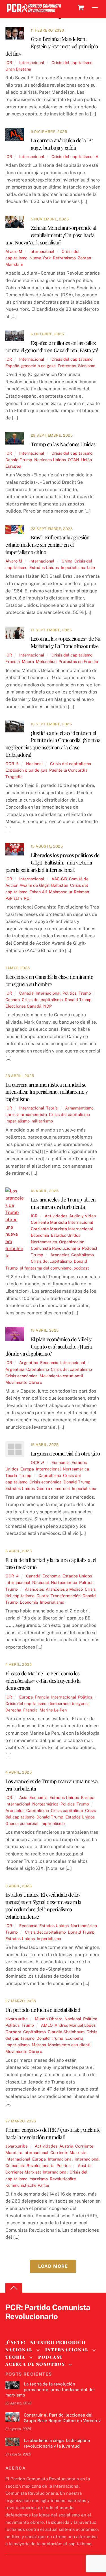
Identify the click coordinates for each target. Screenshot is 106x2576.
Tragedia (14, 777)
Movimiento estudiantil (61, 1376)
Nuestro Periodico (58, 2342)
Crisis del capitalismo (72, 63)
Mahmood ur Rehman (69, 892)
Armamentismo (79, 1108)
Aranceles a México (64, 1589)
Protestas (67, 366)
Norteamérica (44, 1242)
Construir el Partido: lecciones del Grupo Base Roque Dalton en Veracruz (62, 2418)
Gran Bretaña (18, 69)
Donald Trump (19, 460)
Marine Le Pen (53, 1710)
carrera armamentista (26, 1114)
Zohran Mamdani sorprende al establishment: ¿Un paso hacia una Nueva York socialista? (51, 235)
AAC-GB (59, 879)
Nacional (34, 764)
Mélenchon (46, 661)
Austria (66, 2146)
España (12, 366)
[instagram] (38, 2326)
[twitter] (11, 2326)
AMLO (47, 2025)
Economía (40, 1235)
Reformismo (64, 258)
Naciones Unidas (50, 460)
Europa (27, 1469)
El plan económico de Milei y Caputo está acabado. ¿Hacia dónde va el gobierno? (48, 1346)
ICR (9, 63)
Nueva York (40, 258)
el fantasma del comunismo (46, 1268)
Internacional (32, 63)
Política (90, 2019)
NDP (47, 1006)
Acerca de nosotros (35, 2364)
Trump (85, 993)
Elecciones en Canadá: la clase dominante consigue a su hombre (49, 980)
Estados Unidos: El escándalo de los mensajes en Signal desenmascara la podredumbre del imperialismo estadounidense (43, 1905)
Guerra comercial (53, 1488)
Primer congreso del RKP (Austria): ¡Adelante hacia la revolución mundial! (53, 2133)
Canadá (26, 993)
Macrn (28, 661)
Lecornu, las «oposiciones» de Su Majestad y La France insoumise (66, 642)
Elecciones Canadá (23, 1006)
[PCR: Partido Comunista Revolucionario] (34, 13)
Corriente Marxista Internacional (62, 1222)
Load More (53, 2266)
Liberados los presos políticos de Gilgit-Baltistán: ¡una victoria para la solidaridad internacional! (52, 862)
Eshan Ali (38, 892)
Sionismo (87, 366)
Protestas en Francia (78, 661)
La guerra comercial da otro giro (65, 1453)
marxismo (39, 2179)
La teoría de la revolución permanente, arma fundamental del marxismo (50, 2390)
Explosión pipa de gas (26, 770)
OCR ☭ (12, 764)
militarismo (42, 1121)
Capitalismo (83, 1255)
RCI (27, 898)
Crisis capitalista (67, 1810)
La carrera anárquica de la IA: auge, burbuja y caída (62, 144)
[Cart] (81, 8)
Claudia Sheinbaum (66, 2032)
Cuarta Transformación (59, 1596)
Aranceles (60, 1255)
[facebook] (25, 2326)
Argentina (29, 1363)
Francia (13, 661)
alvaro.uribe (17, 2019)
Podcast (90, 1248)
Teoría (52, 1108)
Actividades (56, 1216)
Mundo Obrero (49, 2019)
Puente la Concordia (68, 770)
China (67, 561)
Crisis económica (21, 1376)
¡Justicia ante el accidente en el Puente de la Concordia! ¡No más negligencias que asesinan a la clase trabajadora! (53, 744)
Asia (23, 1797)
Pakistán (14, 898)
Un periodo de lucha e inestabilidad (43, 2010)
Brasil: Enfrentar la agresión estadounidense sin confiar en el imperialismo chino (47, 545)
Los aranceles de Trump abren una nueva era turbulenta (63, 1203)
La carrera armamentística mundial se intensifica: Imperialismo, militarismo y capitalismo (47, 1092)
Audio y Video (83, 1216)
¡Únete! (16, 2342)
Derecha (13, 1710)
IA (96, 157)
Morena (39, 2045)
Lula (91, 567)
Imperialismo (73, 567)
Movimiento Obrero (24, 1382)
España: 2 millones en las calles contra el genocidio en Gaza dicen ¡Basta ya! (52, 346)
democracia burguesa (69, 1703)
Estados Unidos (44, 567)
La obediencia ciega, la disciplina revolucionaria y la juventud (57, 2443)
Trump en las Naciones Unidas (63, 444)
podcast (81, 1268)
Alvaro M (14, 251)
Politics (70, 993)
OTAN (73, 460)
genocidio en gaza (38, 366)
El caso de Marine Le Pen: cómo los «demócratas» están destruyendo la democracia (43, 1681)
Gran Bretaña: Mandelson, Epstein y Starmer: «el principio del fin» (52, 46)
